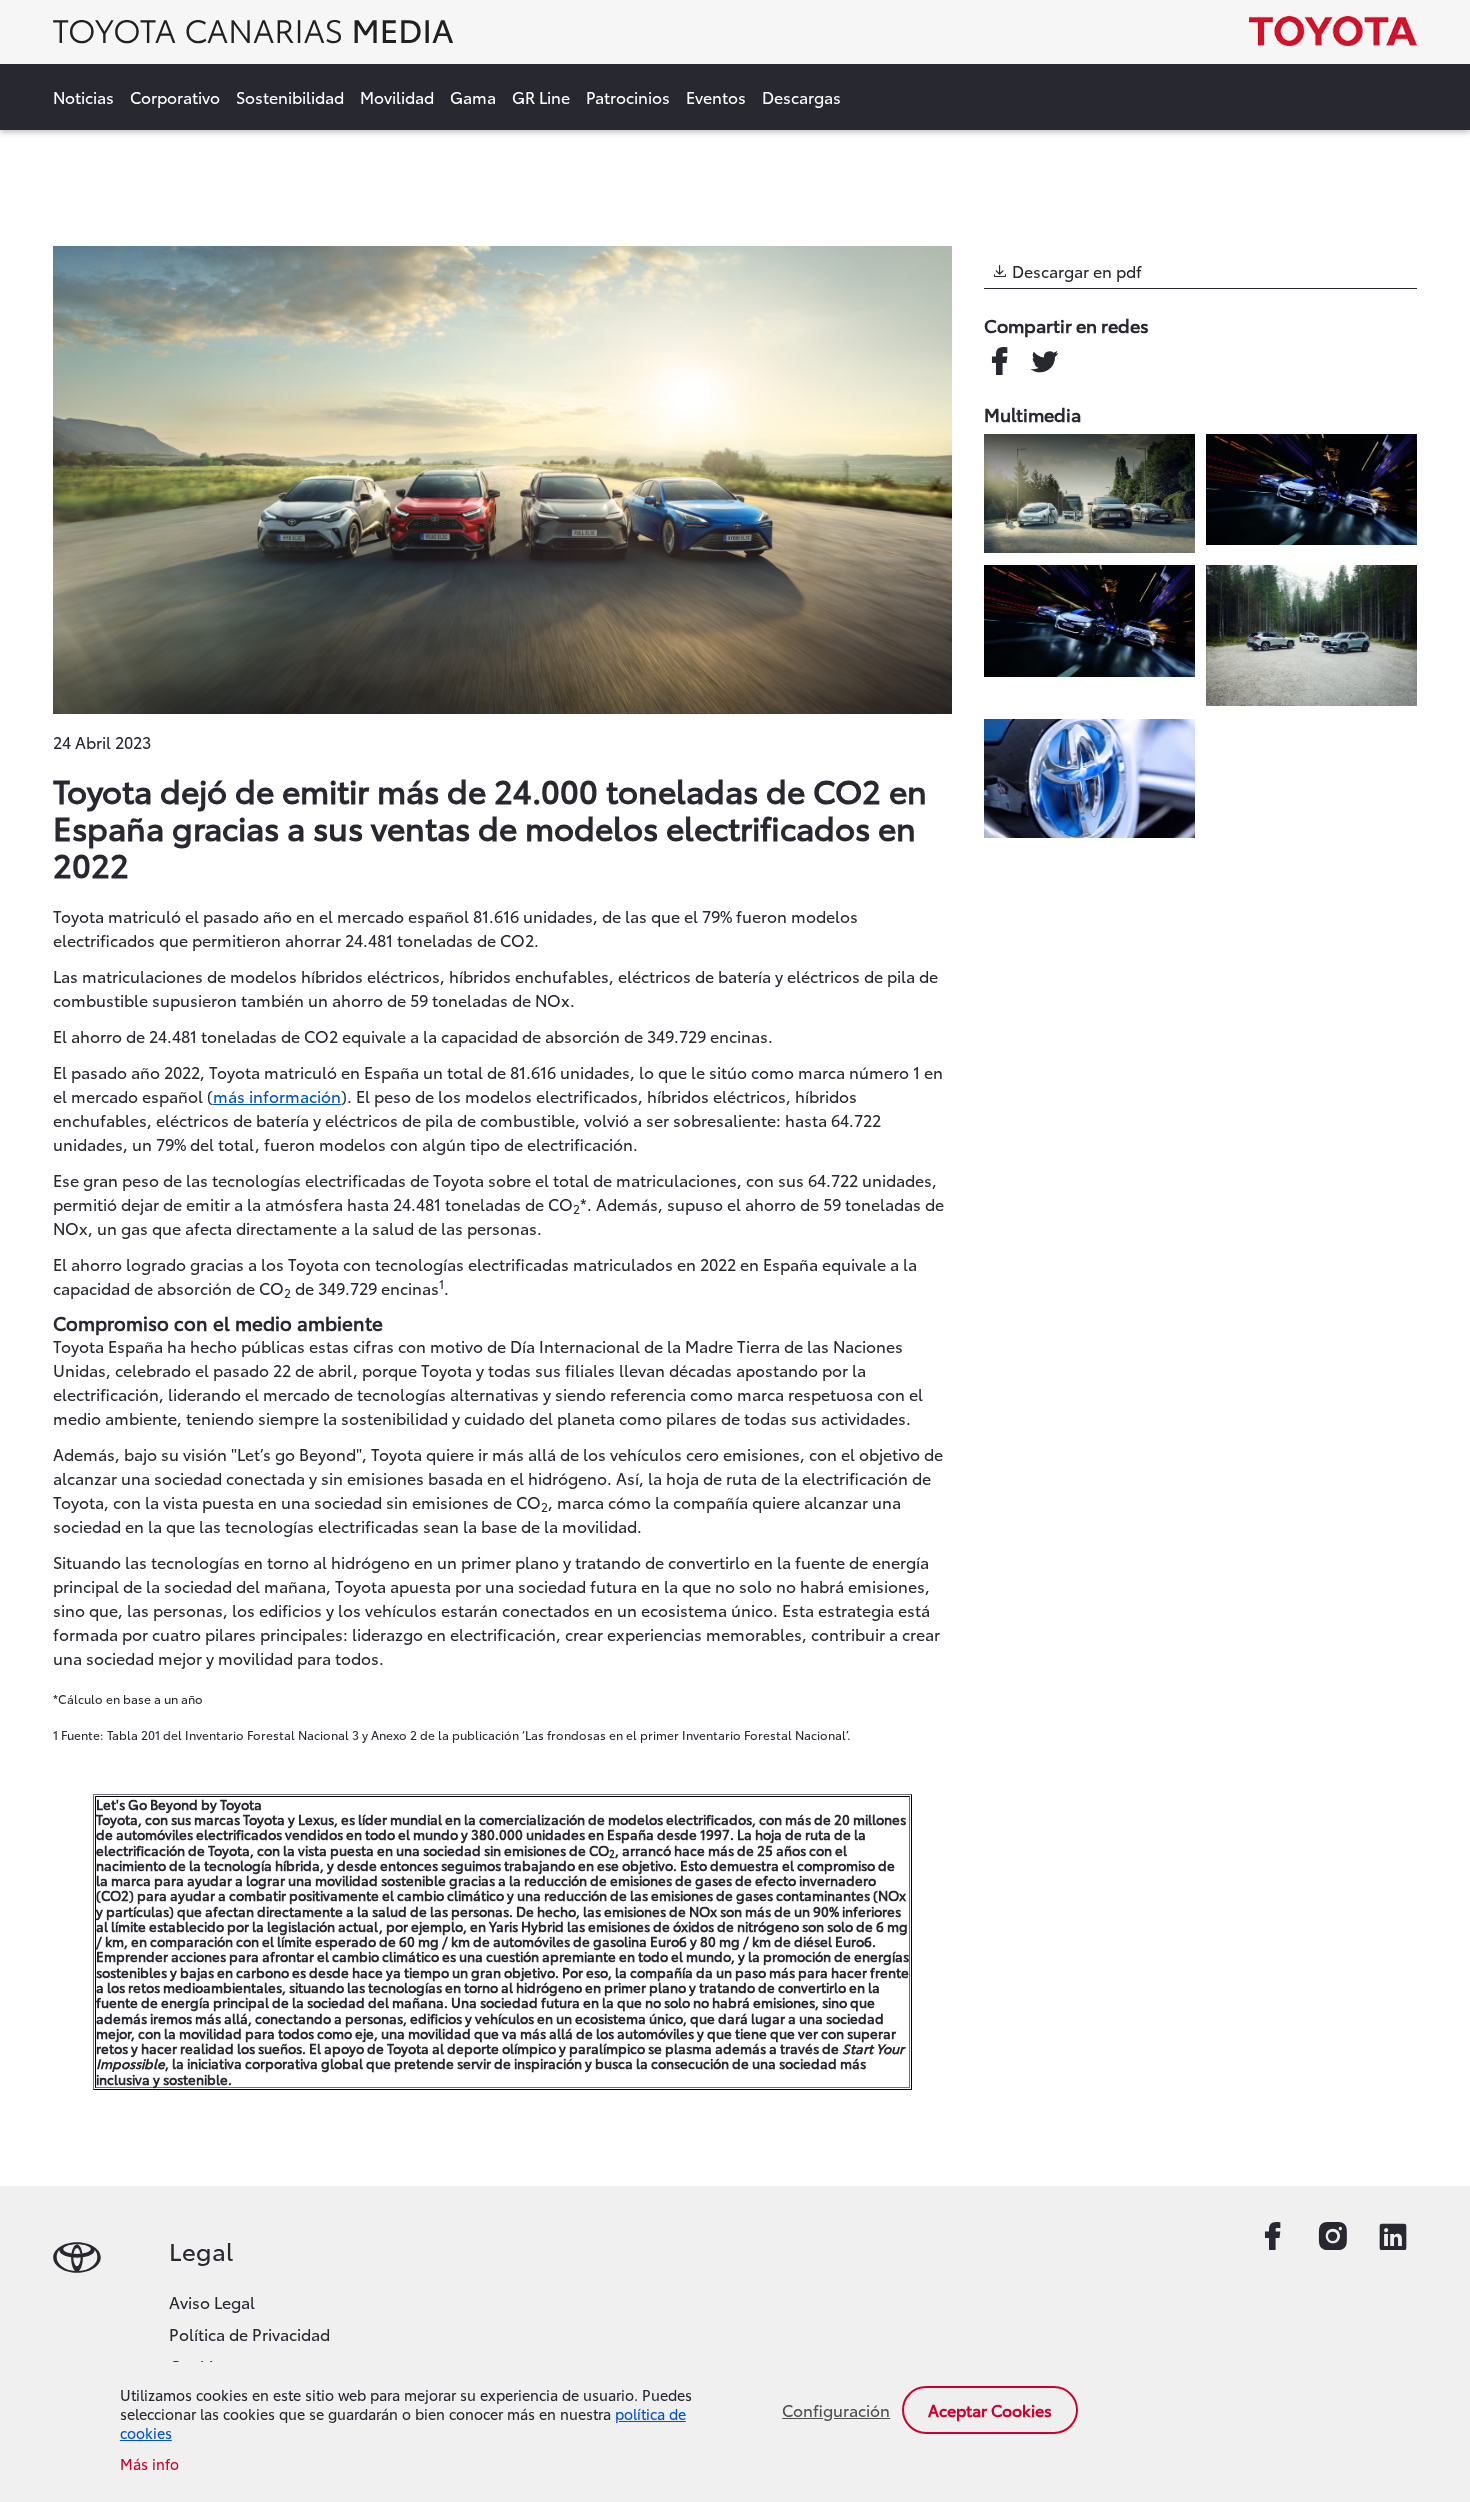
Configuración (836, 2410)
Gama (473, 96)
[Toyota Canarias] (253, 36)
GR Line (541, 96)
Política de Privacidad (249, 2333)
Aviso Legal (212, 2301)
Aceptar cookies (990, 2409)
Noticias (83, 96)
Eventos (716, 96)
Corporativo (175, 96)
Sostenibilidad (290, 96)
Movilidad (397, 96)
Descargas (801, 96)
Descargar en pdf (1075, 270)
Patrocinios (628, 96)
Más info (149, 2464)
